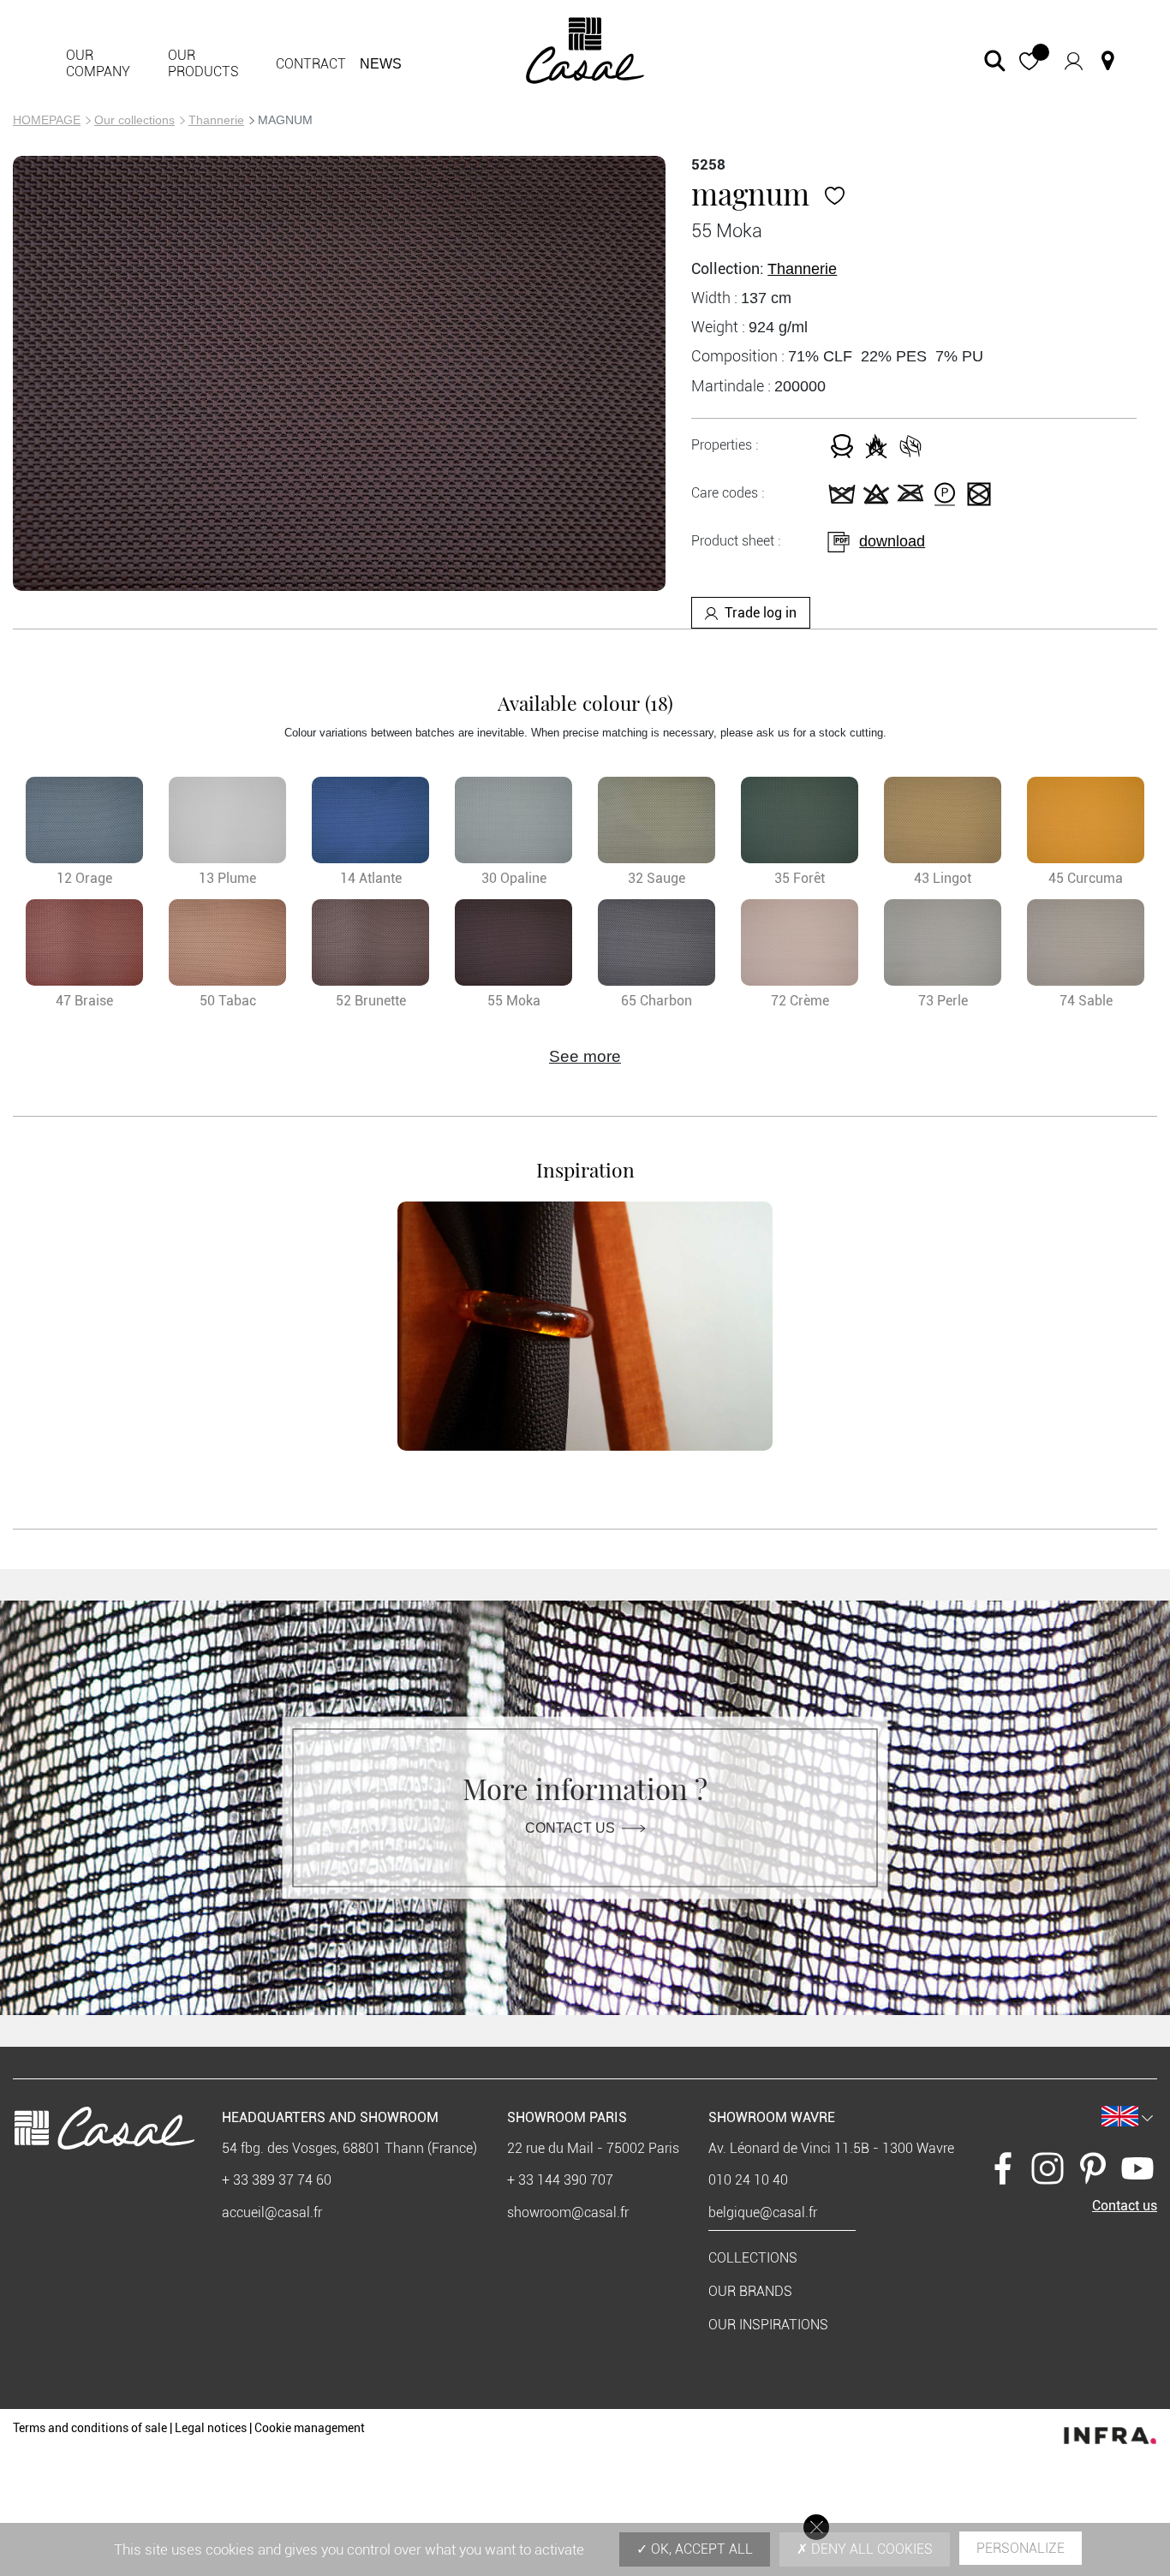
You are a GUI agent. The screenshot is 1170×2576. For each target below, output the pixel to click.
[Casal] (585, 49)
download (892, 541)
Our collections (134, 120)
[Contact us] (1108, 61)
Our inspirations (768, 2325)
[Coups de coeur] (835, 193)
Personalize (1021, 2548)
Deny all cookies (870, 2549)
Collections (753, 2258)
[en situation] (585, 1327)
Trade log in (761, 613)
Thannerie (216, 120)
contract (311, 64)
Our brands (750, 2291)
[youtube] (1137, 2167)
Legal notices (211, 2428)
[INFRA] (1110, 2431)
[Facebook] (1003, 2167)
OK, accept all (700, 2549)
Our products (203, 63)
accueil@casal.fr (272, 2212)
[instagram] (1048, 2167)
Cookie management (310, 2428)
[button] (1029, 61)
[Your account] (1074, 61)
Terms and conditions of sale (90, 2428)
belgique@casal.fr (763, 2212)
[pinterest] (1093, 2167)
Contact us (570, 1827)
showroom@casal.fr (568, 2212)
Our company (98, 63)
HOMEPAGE (47, 120)
